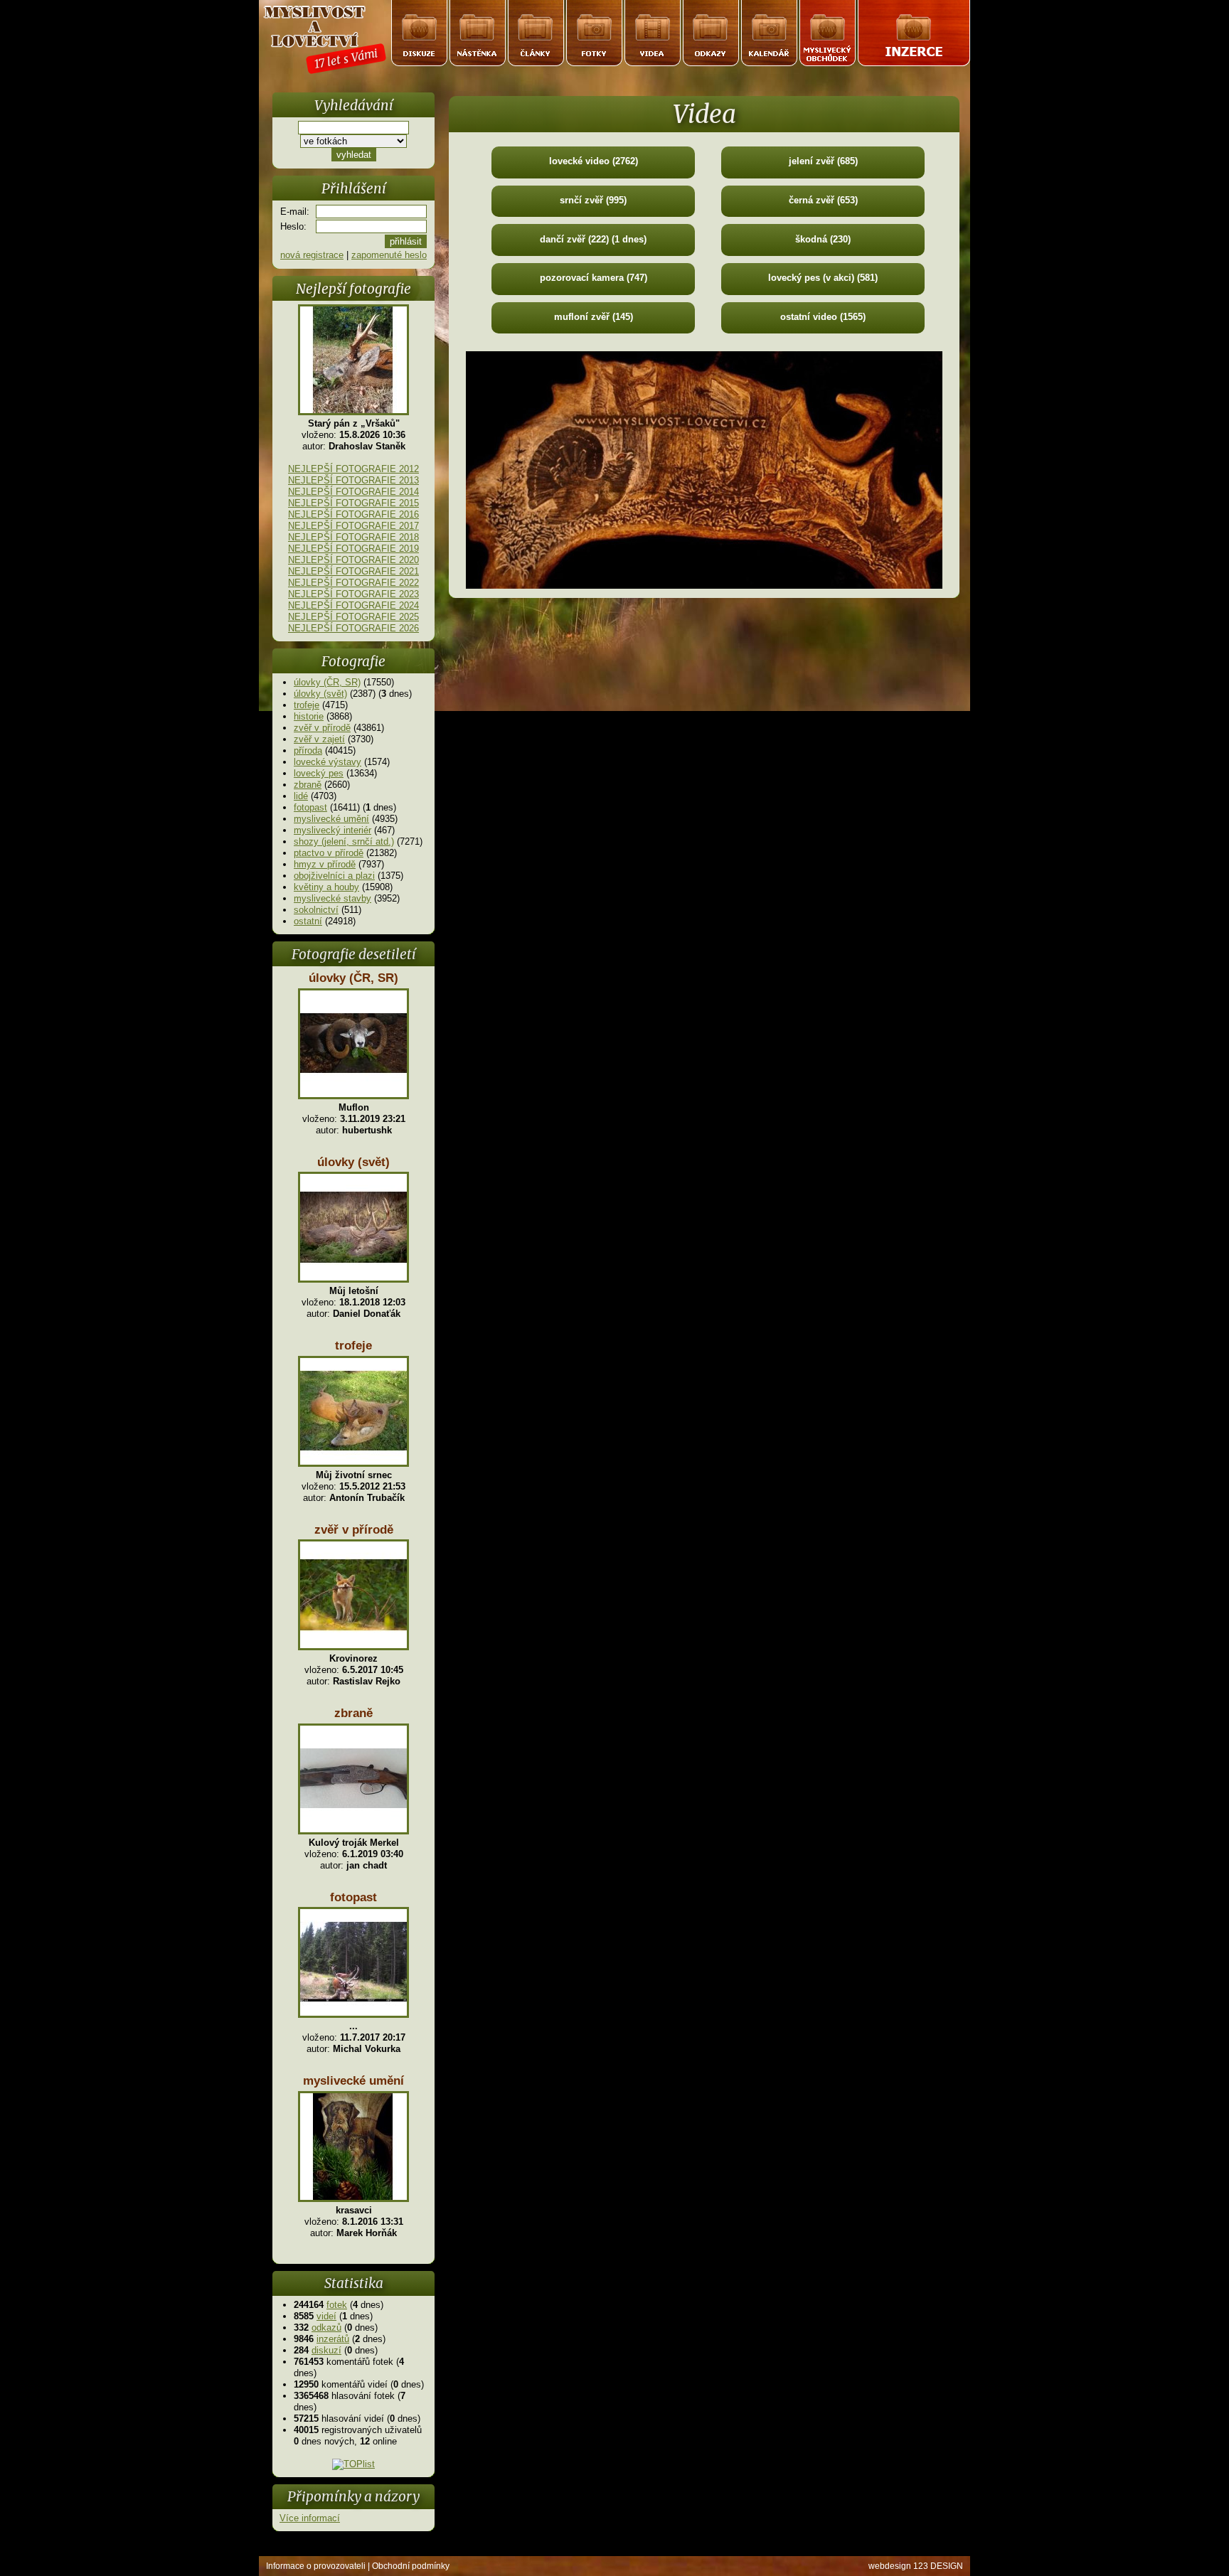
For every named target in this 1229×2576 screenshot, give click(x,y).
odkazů (326, 2328)
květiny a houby (326, 887)
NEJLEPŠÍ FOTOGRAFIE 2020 (353, 560)
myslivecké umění (331, 819)
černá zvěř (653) (823, 200)
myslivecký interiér (332, 830)
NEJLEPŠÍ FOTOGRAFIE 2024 (353, 605)
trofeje (307, 705)
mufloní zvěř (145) (594, 317)
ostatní (308, 921)
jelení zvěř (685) (823, 161)
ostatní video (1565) (823, 317)
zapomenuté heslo (389, 255)
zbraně (308, 785)
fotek (337, 2305)
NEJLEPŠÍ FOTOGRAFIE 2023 (353, 594)
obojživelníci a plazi (334, 876)
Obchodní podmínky (411, 2566)
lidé (301, 796)
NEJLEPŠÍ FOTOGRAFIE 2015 (353, 503)
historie (309, 716)
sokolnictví (316, 910)
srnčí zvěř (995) (593, 200)
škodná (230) (823, 239)
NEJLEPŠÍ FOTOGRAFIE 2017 (353, 526)
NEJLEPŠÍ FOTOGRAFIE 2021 (353, 571)
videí (326, 2316)
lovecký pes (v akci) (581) (823, 278)
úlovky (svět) (320, 694)
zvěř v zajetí (319, 739)
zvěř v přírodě (322, 728)
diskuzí (326, 2350)
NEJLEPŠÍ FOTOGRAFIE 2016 (353, 514)
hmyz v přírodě (325, 864)
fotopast (310, 807)
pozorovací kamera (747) (594, 278)
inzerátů (333, 2339)
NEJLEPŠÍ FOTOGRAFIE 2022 (353, 583)
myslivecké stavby (332, 898)
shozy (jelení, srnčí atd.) (344, 841)
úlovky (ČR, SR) (327, 682)
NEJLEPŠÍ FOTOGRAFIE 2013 (353, 480)
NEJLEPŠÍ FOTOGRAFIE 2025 (353, 617)
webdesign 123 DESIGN (916, 2566)
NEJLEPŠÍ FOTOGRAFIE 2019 (353, 549)
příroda (308, 750)
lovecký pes (319, 773)
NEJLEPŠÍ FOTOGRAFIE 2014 (353, 492)
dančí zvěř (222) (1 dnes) (593, 239)
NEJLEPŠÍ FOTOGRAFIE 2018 (353, 537)
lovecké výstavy (328, 762)
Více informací (310, 2518)
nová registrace (312, 255)
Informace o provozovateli (316, 2566)
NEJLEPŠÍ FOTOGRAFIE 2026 (353, 628)
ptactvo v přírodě (329, 853)
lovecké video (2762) (594, 161)
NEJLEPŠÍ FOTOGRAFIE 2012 (353, 469)
